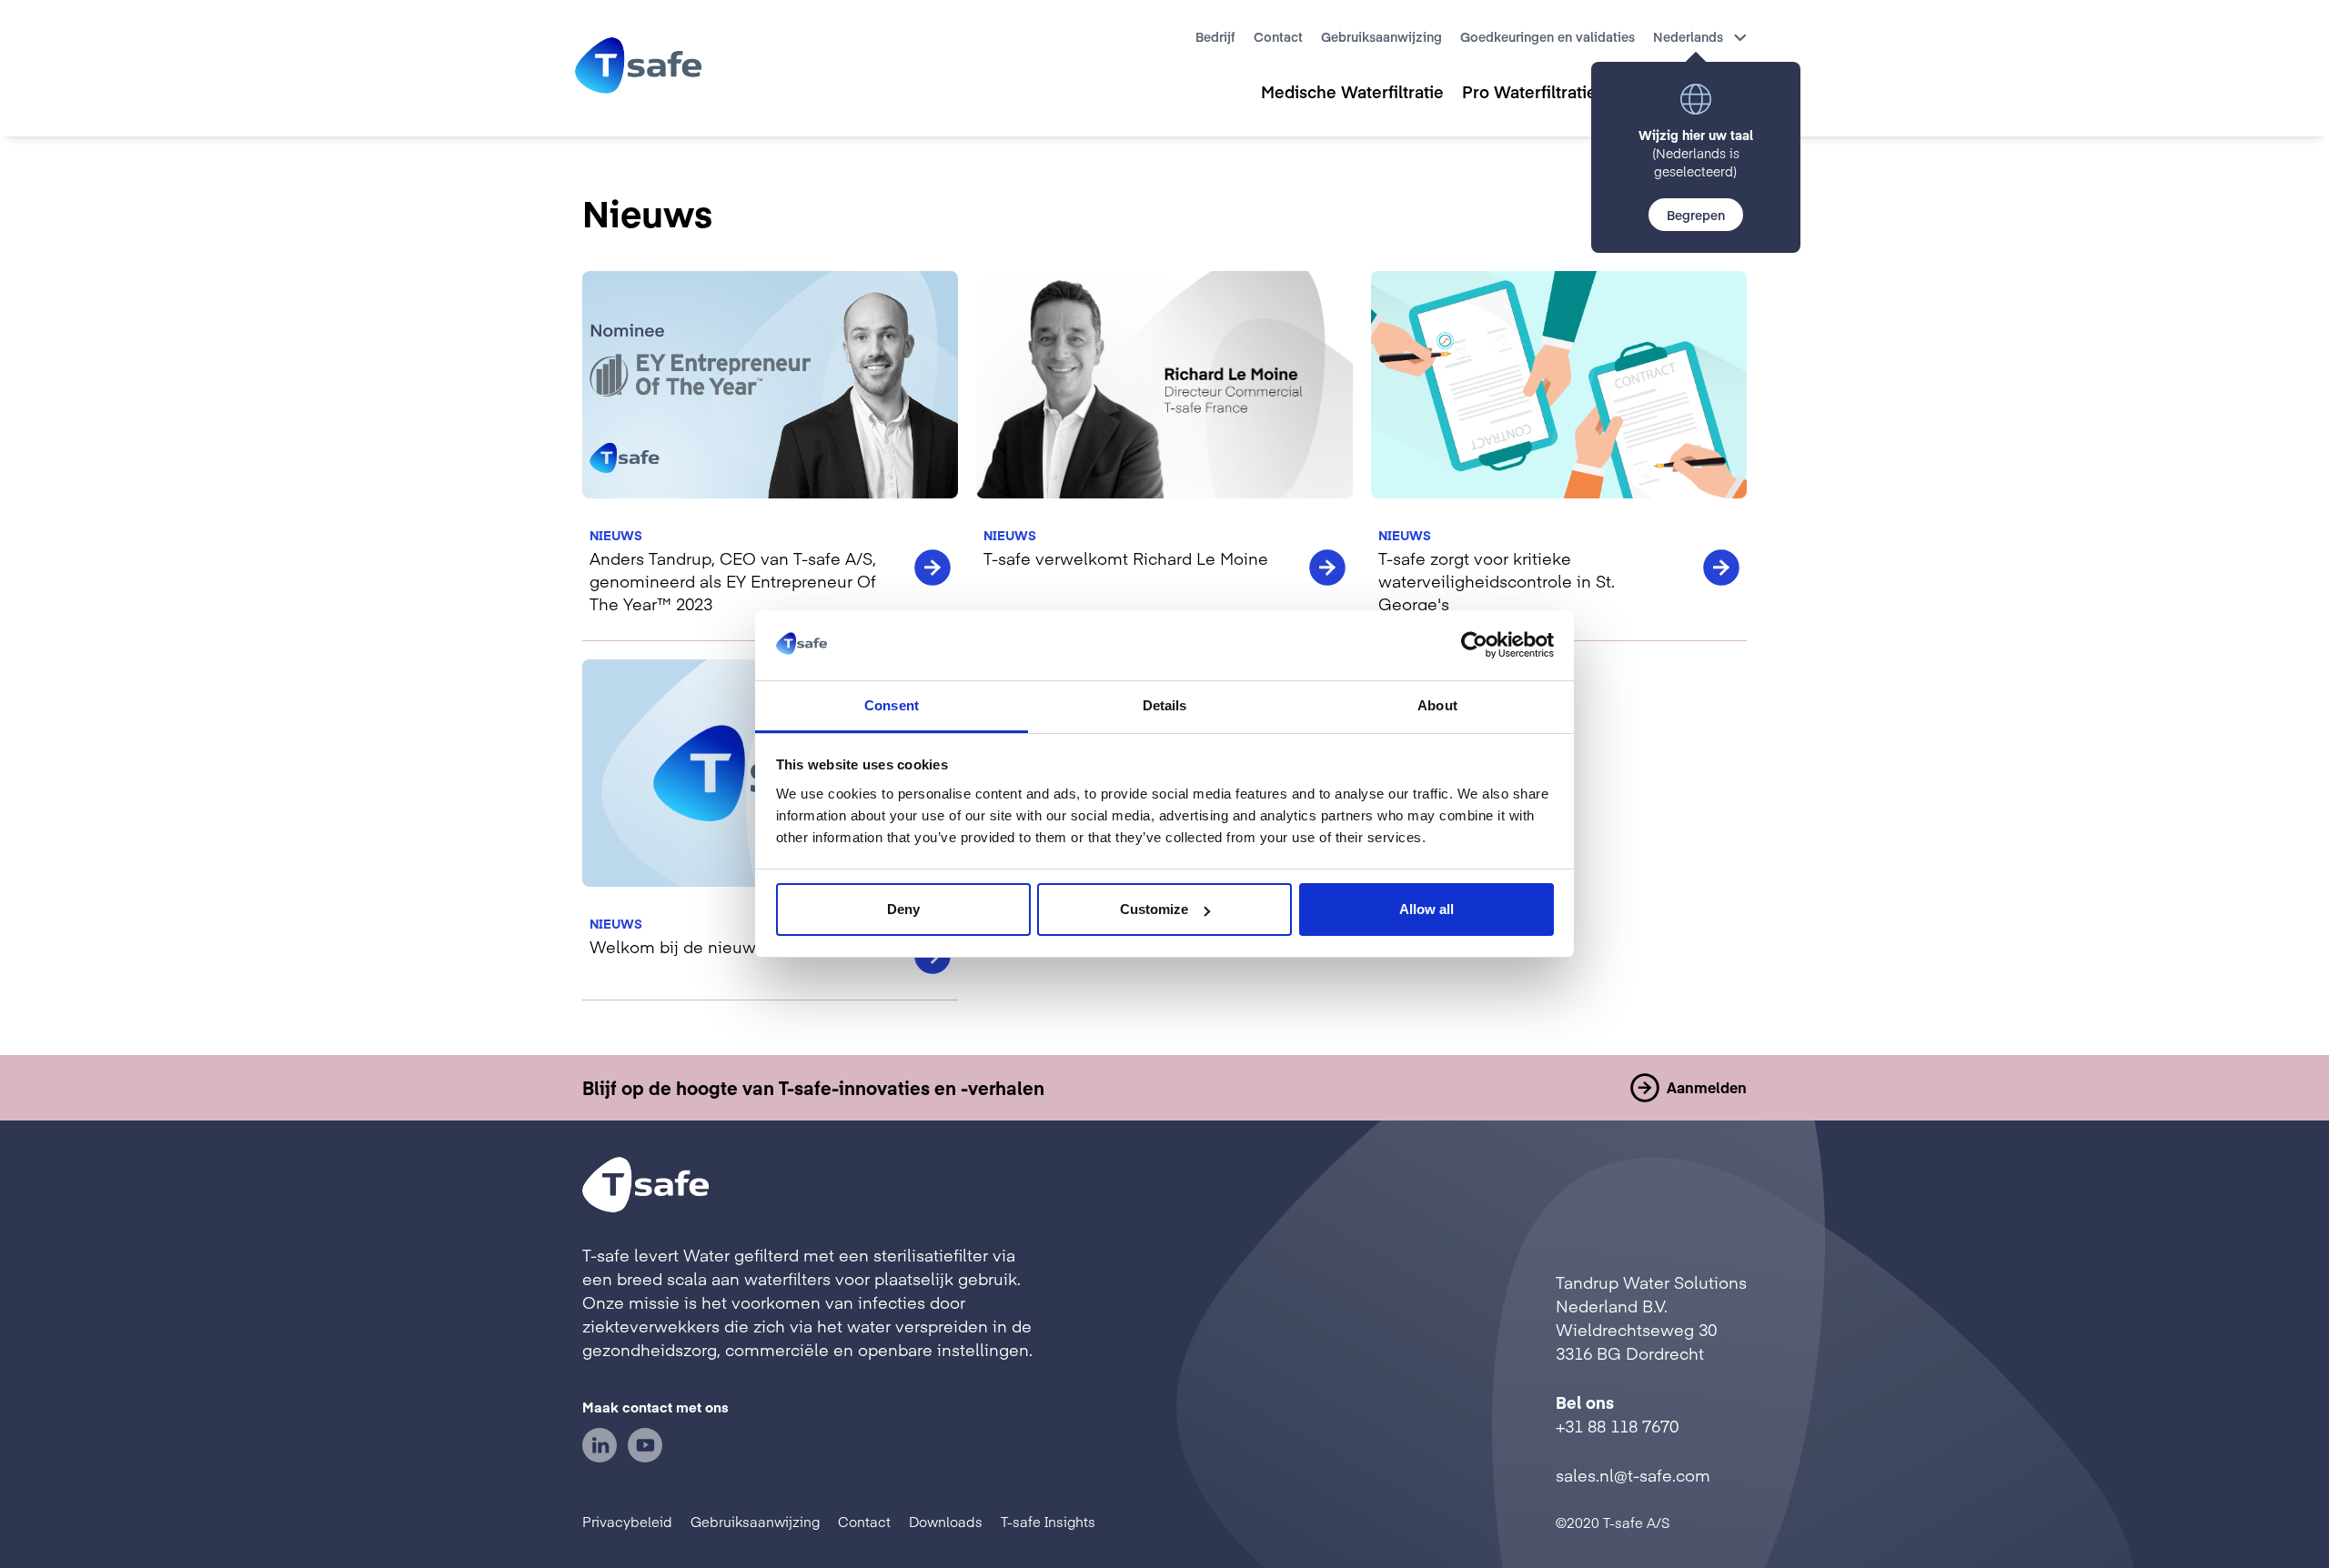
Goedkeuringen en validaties (1548, 36)
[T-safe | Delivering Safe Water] (639, 68)
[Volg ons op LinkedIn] (600, 1456)
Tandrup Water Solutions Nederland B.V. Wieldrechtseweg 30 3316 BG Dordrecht (1651, 1317)
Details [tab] (1165, 705)
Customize (1154, 909)
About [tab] (1437, 705)
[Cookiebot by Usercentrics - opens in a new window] (1474, 645)
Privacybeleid (627, 1521)
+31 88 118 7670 (1617, 1426)
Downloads (946, 1521)
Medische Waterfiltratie (1352, 91)
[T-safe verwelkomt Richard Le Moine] (1164, 456)
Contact (1278, 36)
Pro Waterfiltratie (1529, 91)
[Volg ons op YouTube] (645, 1456)
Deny (903, 909)
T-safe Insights (1048, 1521)
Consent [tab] (892, 705)
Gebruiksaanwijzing (1381, 36)
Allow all (1427, 909)
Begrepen (1696, 215)
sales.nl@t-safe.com (1633, 1475)
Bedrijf (1215, 36)
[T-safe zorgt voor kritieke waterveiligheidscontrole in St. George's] (1559, 456)
